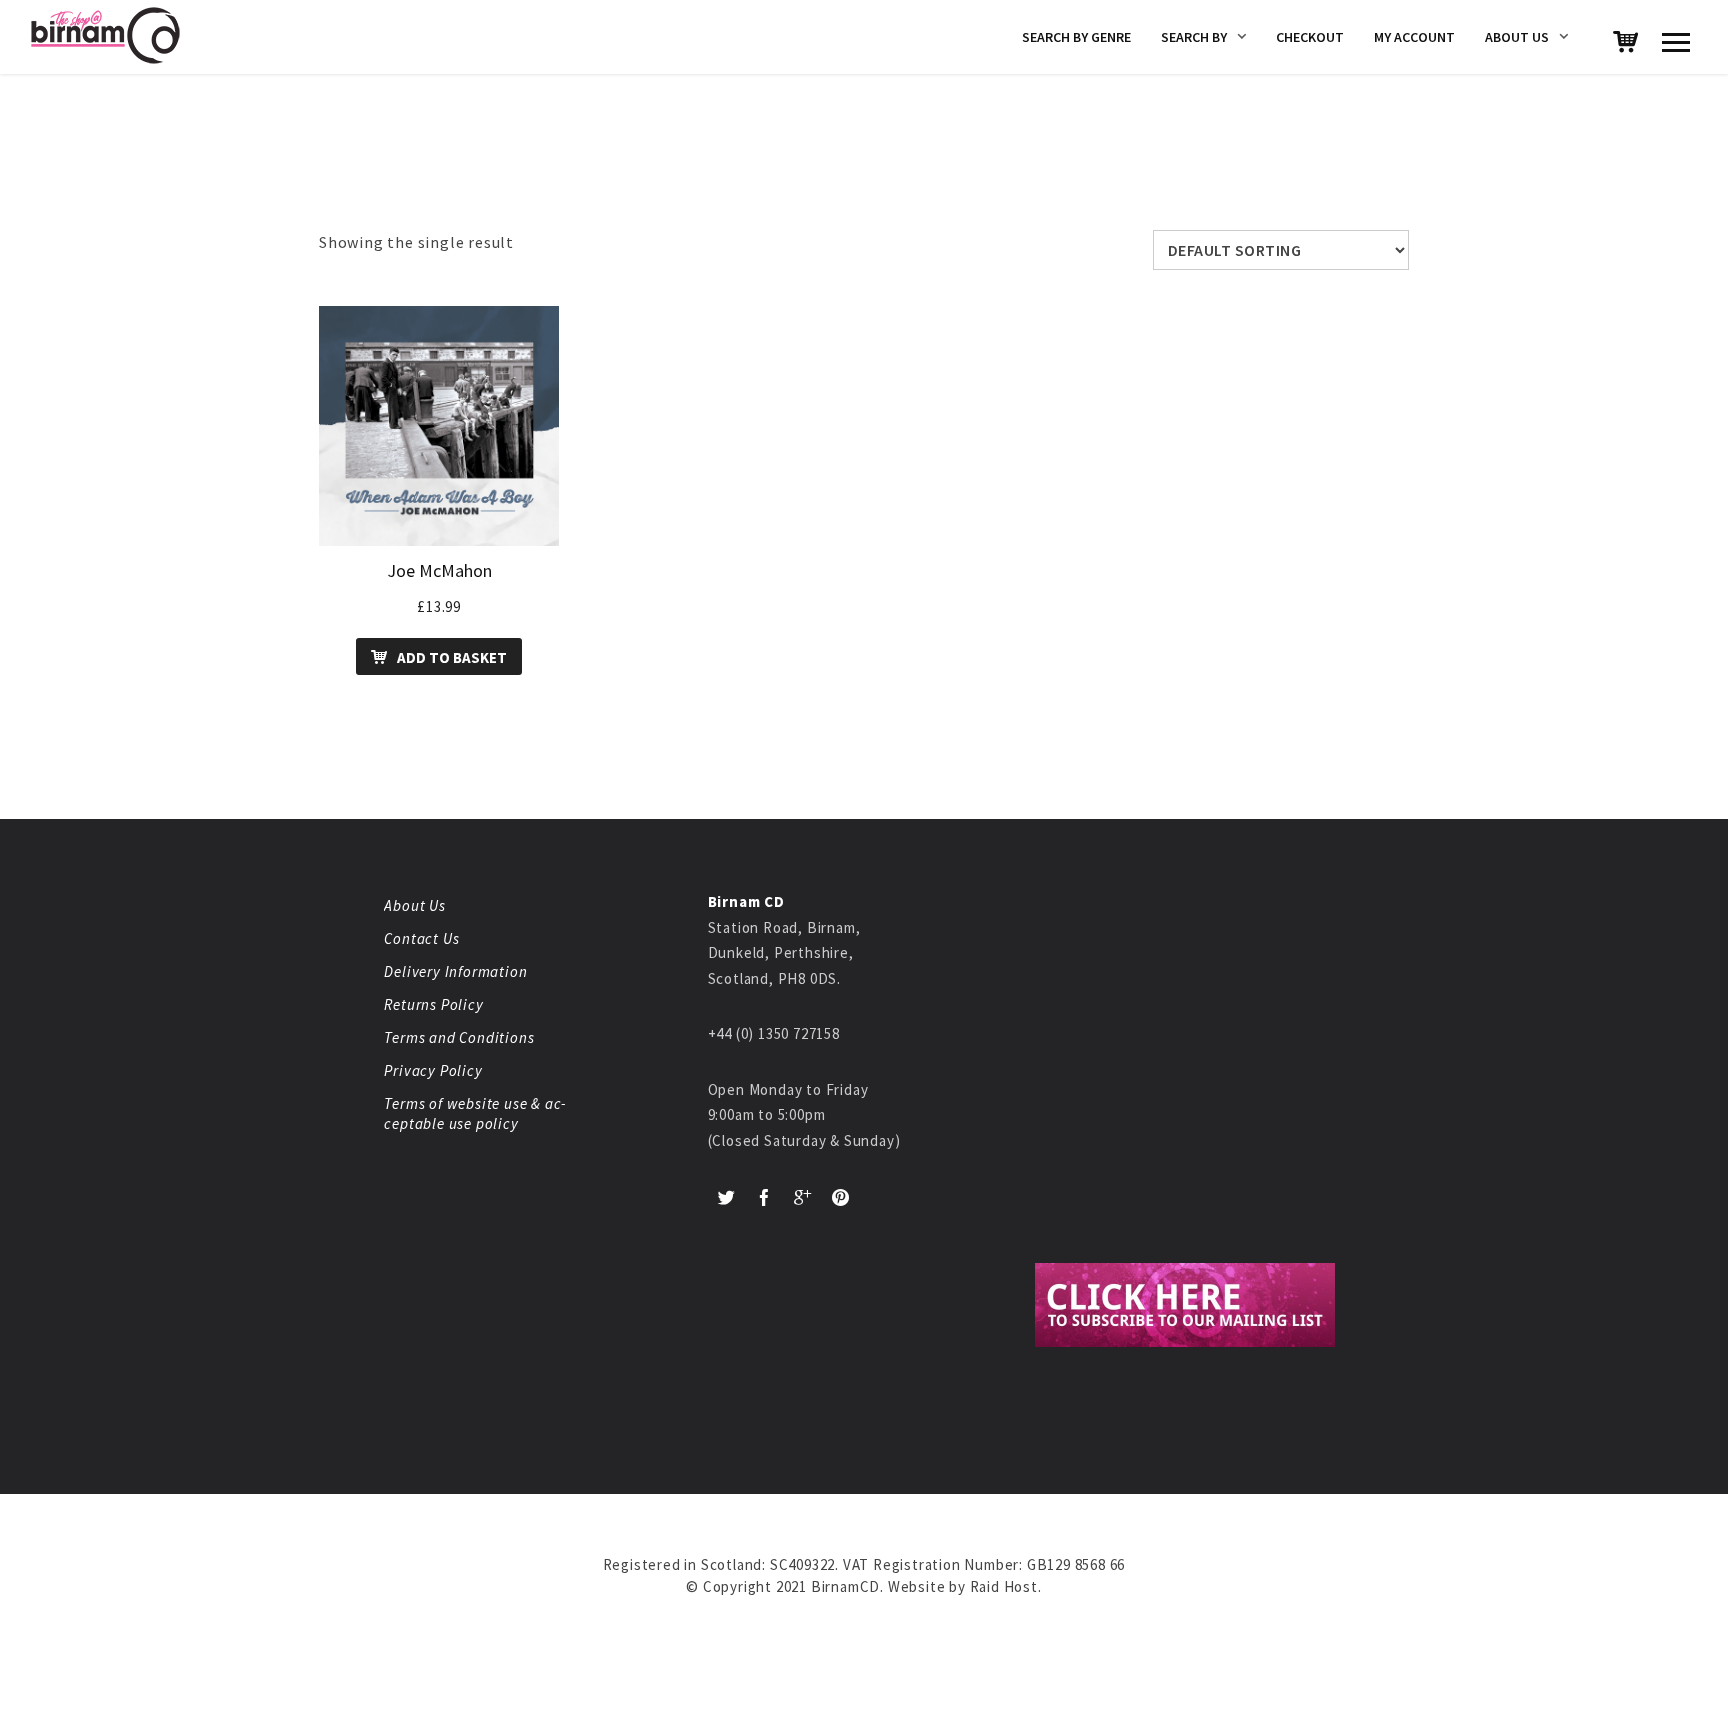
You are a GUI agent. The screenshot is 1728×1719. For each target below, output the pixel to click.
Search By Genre (1076, 37)
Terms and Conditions (459, 1037)
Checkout (1310, 37)
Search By (1194, 37)
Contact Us (421, 938)
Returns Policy (433, 1004)
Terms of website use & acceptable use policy (474, 1113)
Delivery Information (455, 971)
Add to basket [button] (452, 657)
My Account (1414, 37)
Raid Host (1004, 1586)
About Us (1517, 37)
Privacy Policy (433, 1070)
